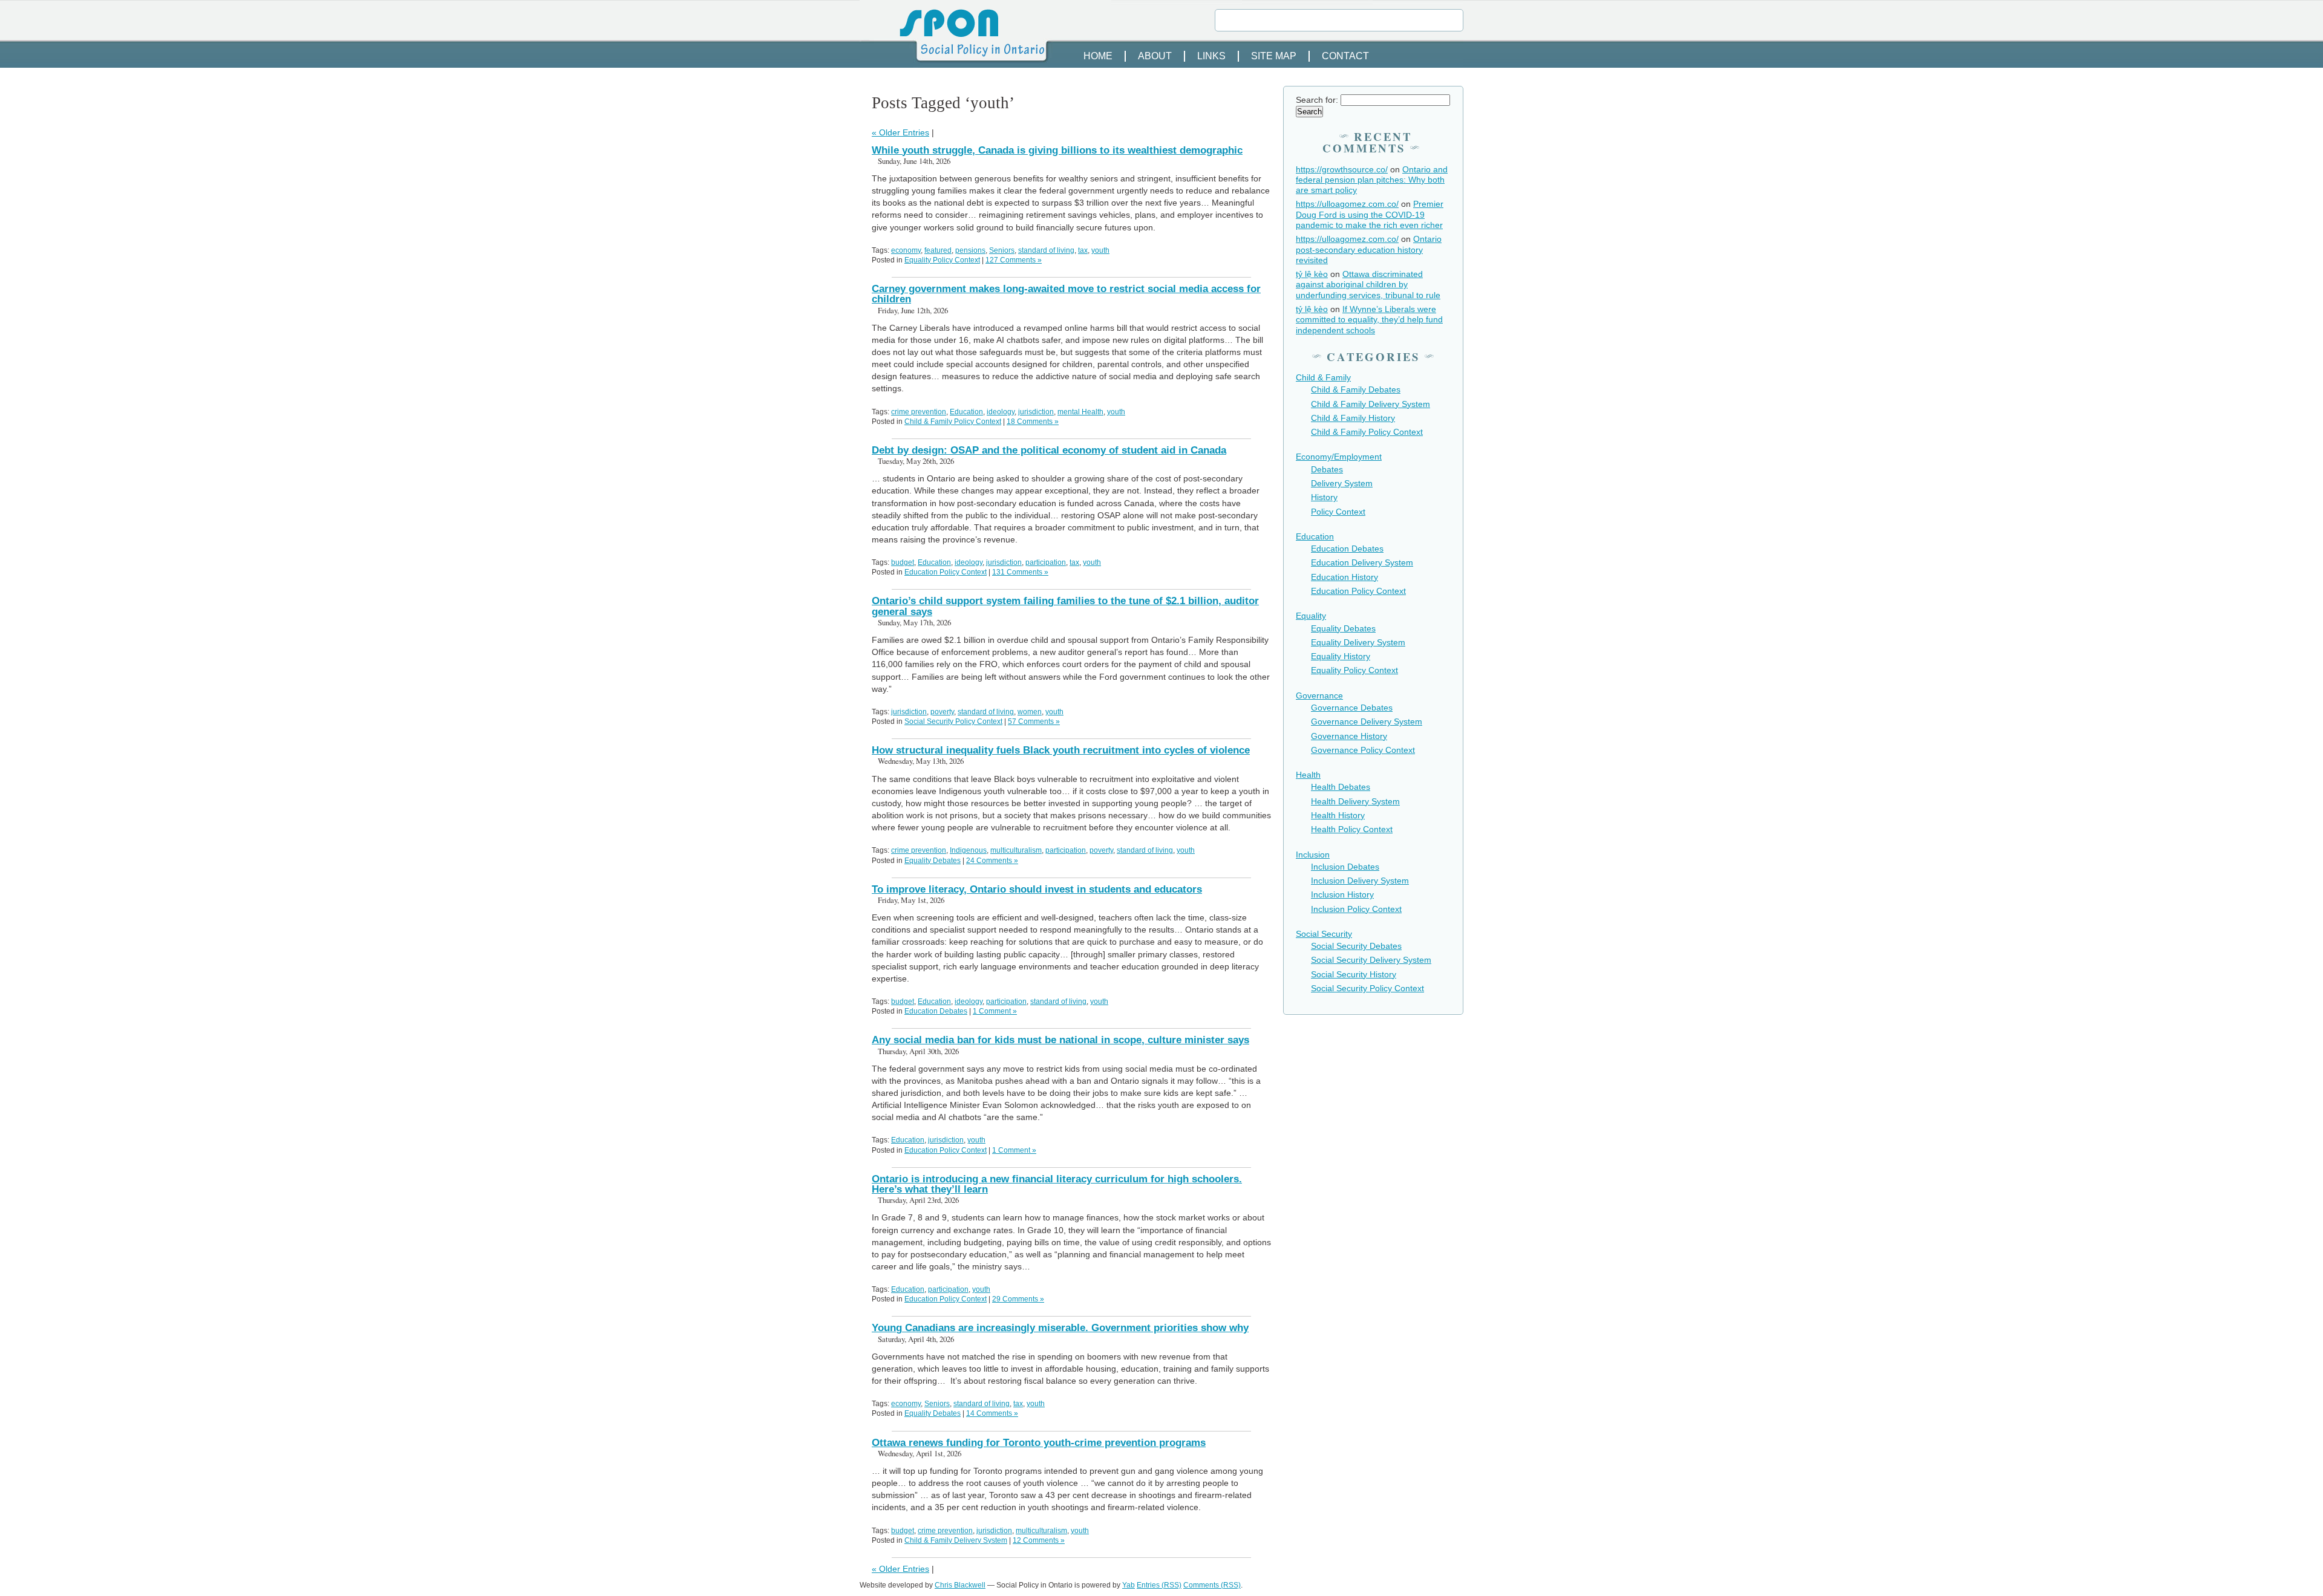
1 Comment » (995, 1011)
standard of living (1046, 250)
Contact (1345, 56)
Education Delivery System (1362, 562)
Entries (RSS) (1159, 1585)
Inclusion (1313, 855)
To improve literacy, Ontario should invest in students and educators (1037, 889)
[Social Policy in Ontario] (1161, 40)
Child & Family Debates (1356, 389)
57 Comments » (1034, 721)
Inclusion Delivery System (1360, 881)
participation (1046, 562)
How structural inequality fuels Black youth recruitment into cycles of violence (1061, 750)
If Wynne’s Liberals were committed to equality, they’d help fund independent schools (1369, 320)
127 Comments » (1014, 260)
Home (1098, 56)
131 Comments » (1020, 572)
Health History (1338, 815)
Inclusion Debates (1345, 867)
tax (1083, 250)
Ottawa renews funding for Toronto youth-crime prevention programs (1039, 1443)
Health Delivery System (1355, 801)
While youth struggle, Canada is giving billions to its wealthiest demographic (1057, 150)
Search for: (1317, 100)
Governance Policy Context (1363, 750)
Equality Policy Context (942, 260)
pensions (970, 250)
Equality (1311, 616)
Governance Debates (1352, 708)
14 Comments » (992, 1413)
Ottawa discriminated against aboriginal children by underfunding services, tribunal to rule (1368, 285)
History (1324, 497)
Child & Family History (1353, 418)
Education (966, 412)
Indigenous (968, 850)
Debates (1327, 469)
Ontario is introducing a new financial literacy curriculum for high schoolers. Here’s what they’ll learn (1057, 1184)
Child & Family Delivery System (956, 1540)
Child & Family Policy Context (953, 422)
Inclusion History (1342, 894)
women (1030, 712)
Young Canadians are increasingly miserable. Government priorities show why (1060, 1328)
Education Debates (936, 1011)
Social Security (1324, 934)
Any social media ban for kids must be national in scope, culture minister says (1060, 1040)
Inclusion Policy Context (1356, 909)
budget (903, 562)
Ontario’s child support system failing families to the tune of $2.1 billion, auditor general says (1065, 606)
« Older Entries (900, 132)
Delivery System (1342, 483)
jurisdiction (1036, 412)
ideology (1001, 412)
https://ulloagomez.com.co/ (1347, 204)
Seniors (1002, 250)
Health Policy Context (1352, 829)
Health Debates (1341, 787)
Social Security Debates (1356, 946)
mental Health (1080, 412)
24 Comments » (992, 861)
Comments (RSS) (1212, 1585)
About (1155, 56)
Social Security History (1354, 974)
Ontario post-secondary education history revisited (1369, 249)
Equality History (1341, 656)
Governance (1319, 695)
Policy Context (1338, 512)
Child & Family (1323, 377)
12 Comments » (1039, 1540)
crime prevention (919, 412)
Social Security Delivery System (1371, 960)
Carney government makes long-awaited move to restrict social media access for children (1066, 294)
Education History (1344, 577)
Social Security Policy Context (953, 721)
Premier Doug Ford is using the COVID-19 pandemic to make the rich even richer (1370, 214)
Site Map (1274, 56)
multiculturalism (1016, 850)
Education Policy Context (946, 572)
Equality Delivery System (1358, 642)
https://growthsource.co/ (1342, 169)
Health (1308, 775)
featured (938, 250)
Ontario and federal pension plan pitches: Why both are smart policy (1372, 180)
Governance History (1349, 736)
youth (1100, 250)
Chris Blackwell (960, 1585)
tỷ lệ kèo (1312, 274)
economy (906, 250)
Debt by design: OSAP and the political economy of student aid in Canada (1049, 450)
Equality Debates (933, 861)
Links (1211, 56)
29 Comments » (1018, 1299)
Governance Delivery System (1367, 721)
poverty (942, 712)
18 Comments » (1033, 422)
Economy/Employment (1339, 457)
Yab (1129, 1585)
